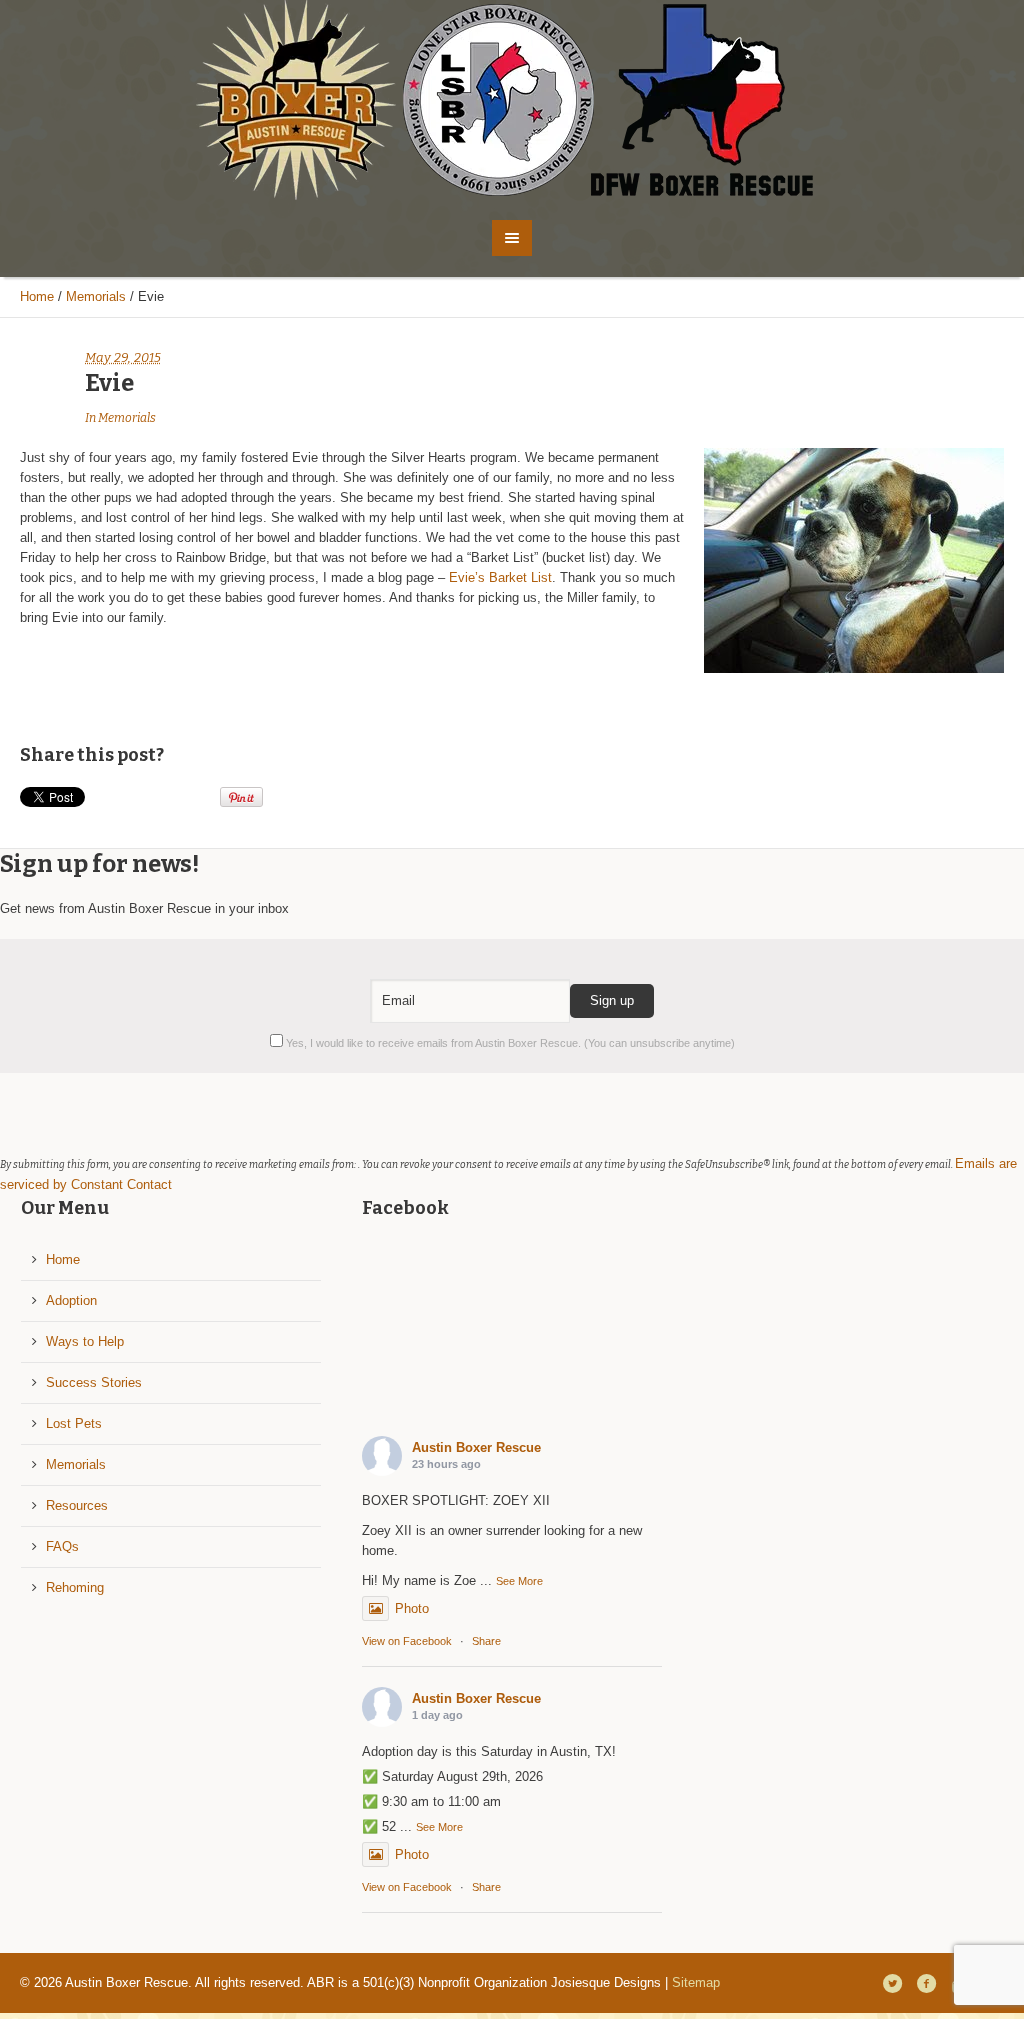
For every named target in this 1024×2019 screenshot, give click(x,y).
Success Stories (94, 1382)
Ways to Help (85, 1341)
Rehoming (75, 1587)
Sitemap (696, 1982)
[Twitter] (892, 1983)
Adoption (71, 1300)
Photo (412, 1608)
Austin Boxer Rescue (476, 1447)
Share (486, 1641)
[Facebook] (926, 1983)
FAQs (62, 1546)
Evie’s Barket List (500, 577)
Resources (77, 1505)
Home (37, 296)
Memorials (96, 296)
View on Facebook (407, 1641)
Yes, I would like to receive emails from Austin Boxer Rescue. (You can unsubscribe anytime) (509, 1043)
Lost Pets (74, 1423)
